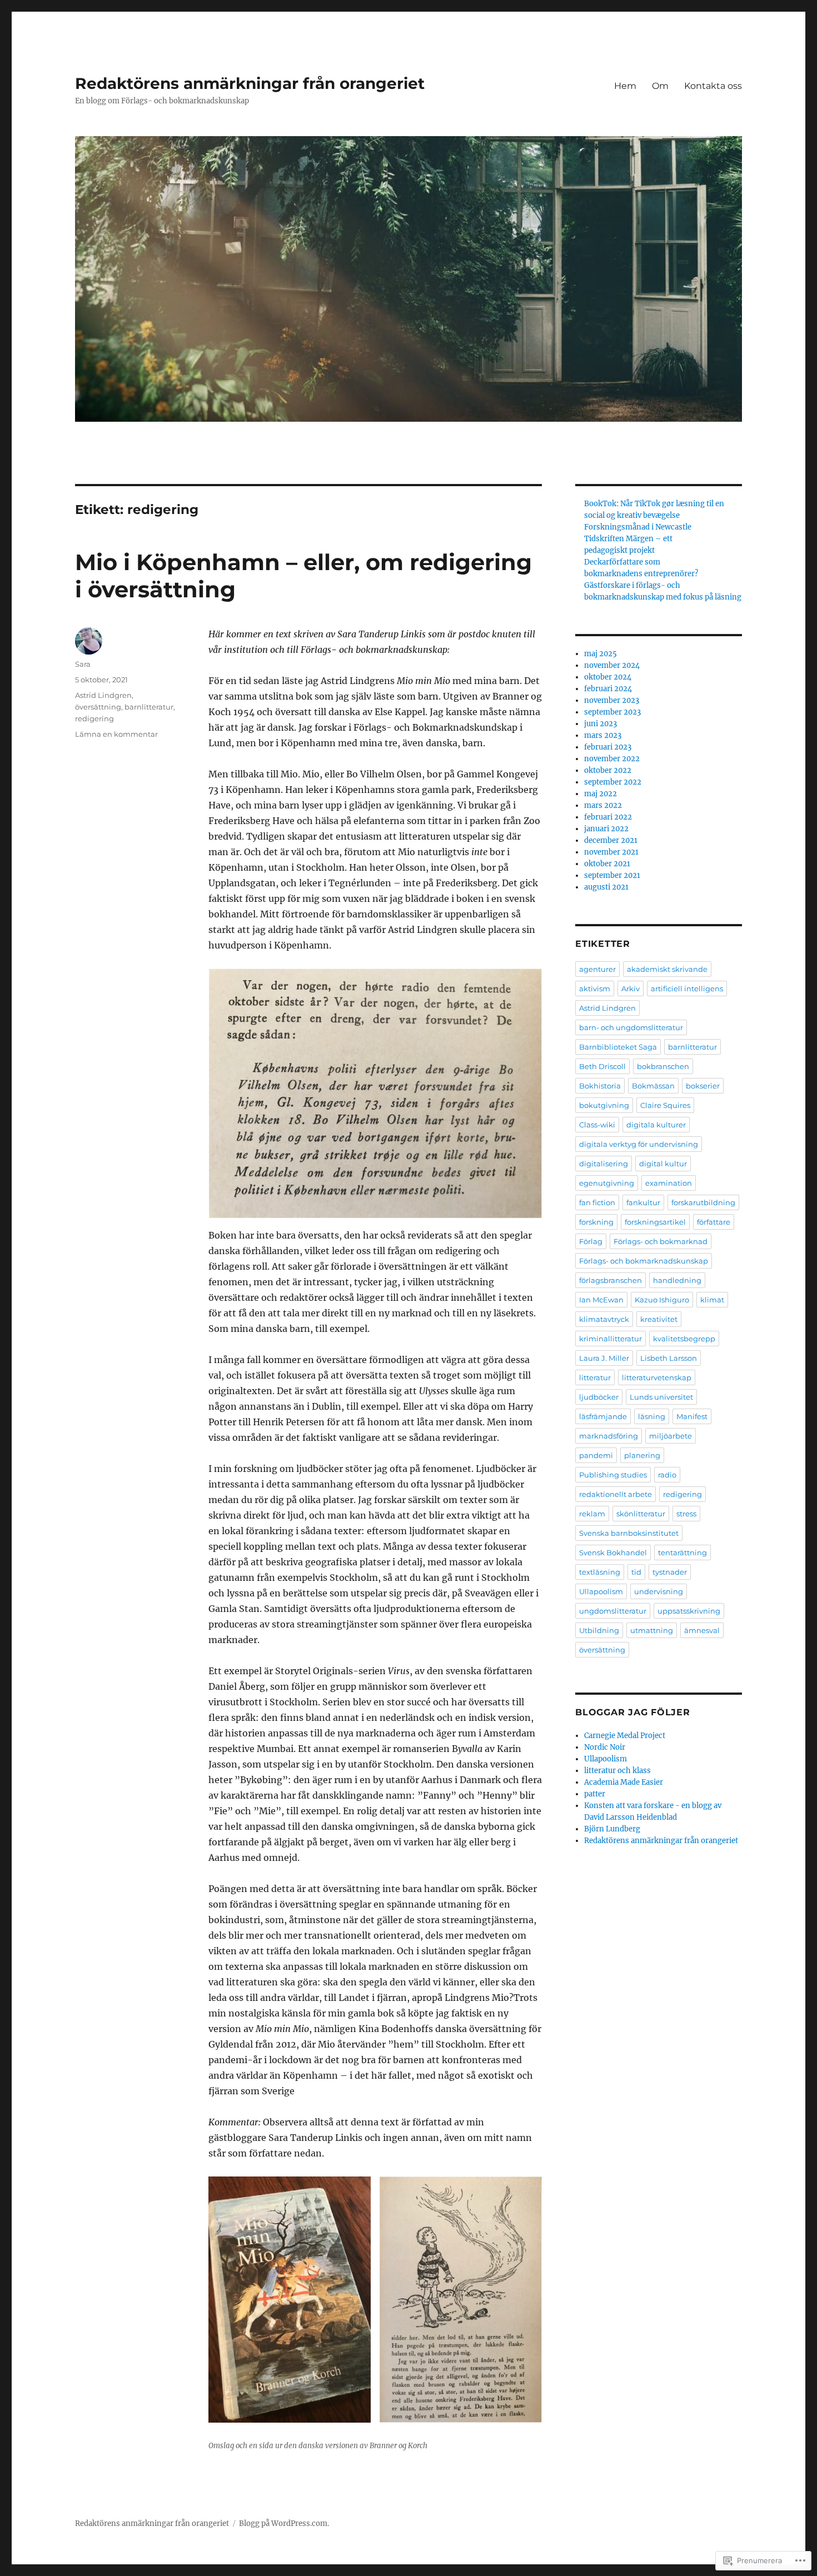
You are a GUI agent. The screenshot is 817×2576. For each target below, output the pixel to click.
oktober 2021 (607, 864)
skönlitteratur (641, 1514)
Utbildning (599, 1630)
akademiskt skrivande (667, 969)
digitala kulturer (656, 1125)
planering (642, 1455)
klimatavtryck (604, 1319)
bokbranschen (663, 1066)
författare (714, 1222)
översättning (98, 707)
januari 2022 (606, 829)
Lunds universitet (661, 1397)
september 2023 (612, 712)
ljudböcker (599, 1397)
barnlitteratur (149, 707)
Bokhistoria (600, 1086)
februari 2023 (608, 747)
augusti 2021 (606, 887)
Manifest (692, 1416)
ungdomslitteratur (613, 1611)
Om (660, 86)
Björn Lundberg (612, 1829)
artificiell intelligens (687, 989)
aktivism (595, 989)
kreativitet (659, 1319)
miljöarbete (671, 1436)
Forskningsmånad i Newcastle (638, 527)
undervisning (659, 1591)
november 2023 (612, 700)
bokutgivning (604, 1105)
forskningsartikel (655, 1222)
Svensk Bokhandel (613, 1552)
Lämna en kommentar (116, 734)
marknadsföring (609, 1436)
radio (667, 1475)
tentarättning (683, 1552)
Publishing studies (613, 1475)
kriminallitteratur (611, 1339)
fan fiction (597, 1202)
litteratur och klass (617, 1771)
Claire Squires (665, 1105)
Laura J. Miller (604, 1358)
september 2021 (612, 875)
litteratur (595, 1377)
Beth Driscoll (602, 1066)
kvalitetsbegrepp (684, 1339)
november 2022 (612, 759)
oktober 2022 (608, 770)
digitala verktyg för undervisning (639, 1144)
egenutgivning (607, 1183)
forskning (596, 1222)
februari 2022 (608, 817)
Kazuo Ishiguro (662, 1300)
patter (595, 1794)
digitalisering (604, 1164)
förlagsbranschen (611, 1280)
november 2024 (612, 665)
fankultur (643, 1202)
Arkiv (631, 989)
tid (636, 1572)
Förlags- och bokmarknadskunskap (644, 1261)
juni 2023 (601, 724)
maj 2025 (601, 654)
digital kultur (663, 1164)
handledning (677, 1280)
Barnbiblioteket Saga (618, 1047)
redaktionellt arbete (616, 1494)
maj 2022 (601, 794)
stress (686, 1514)
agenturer (597, 969)
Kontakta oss (713, 86)
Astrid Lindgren (103, 695)
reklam (592, 1514)
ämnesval (702, 1630)
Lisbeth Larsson (669, 1358)
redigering (94, 718)
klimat (712, 1300)
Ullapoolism (601, 1591)
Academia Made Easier (624, 1782)
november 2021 (611, 852)
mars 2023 (603, 735)
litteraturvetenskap (657, 1377)
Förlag (591, 1241)
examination (669, 1183)
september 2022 (613, 782)
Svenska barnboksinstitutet (629, 1533)
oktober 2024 (608, 677)
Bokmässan (653, 1086)
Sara (83, 664)
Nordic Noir (605, 1747)
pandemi (596, 1455)
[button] (290, 2300)
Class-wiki (597, 1125)
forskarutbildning (703, 1202)
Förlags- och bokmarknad (661, 1241)
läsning (652, 1416)
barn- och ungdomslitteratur (631, 1027)
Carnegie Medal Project (625, 1736)
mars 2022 (603, 805)
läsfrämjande (603, 1416)
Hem (625, 86)
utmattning (652, 1630)
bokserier (703, 1086)
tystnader (670, 1572)
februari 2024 (608, 689)
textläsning (600, 1572)
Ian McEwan (601, 1300)
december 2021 (611, 840)
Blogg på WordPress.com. (284, 2523)
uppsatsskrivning (689, 1611)
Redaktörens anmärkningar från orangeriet (250, 83)
